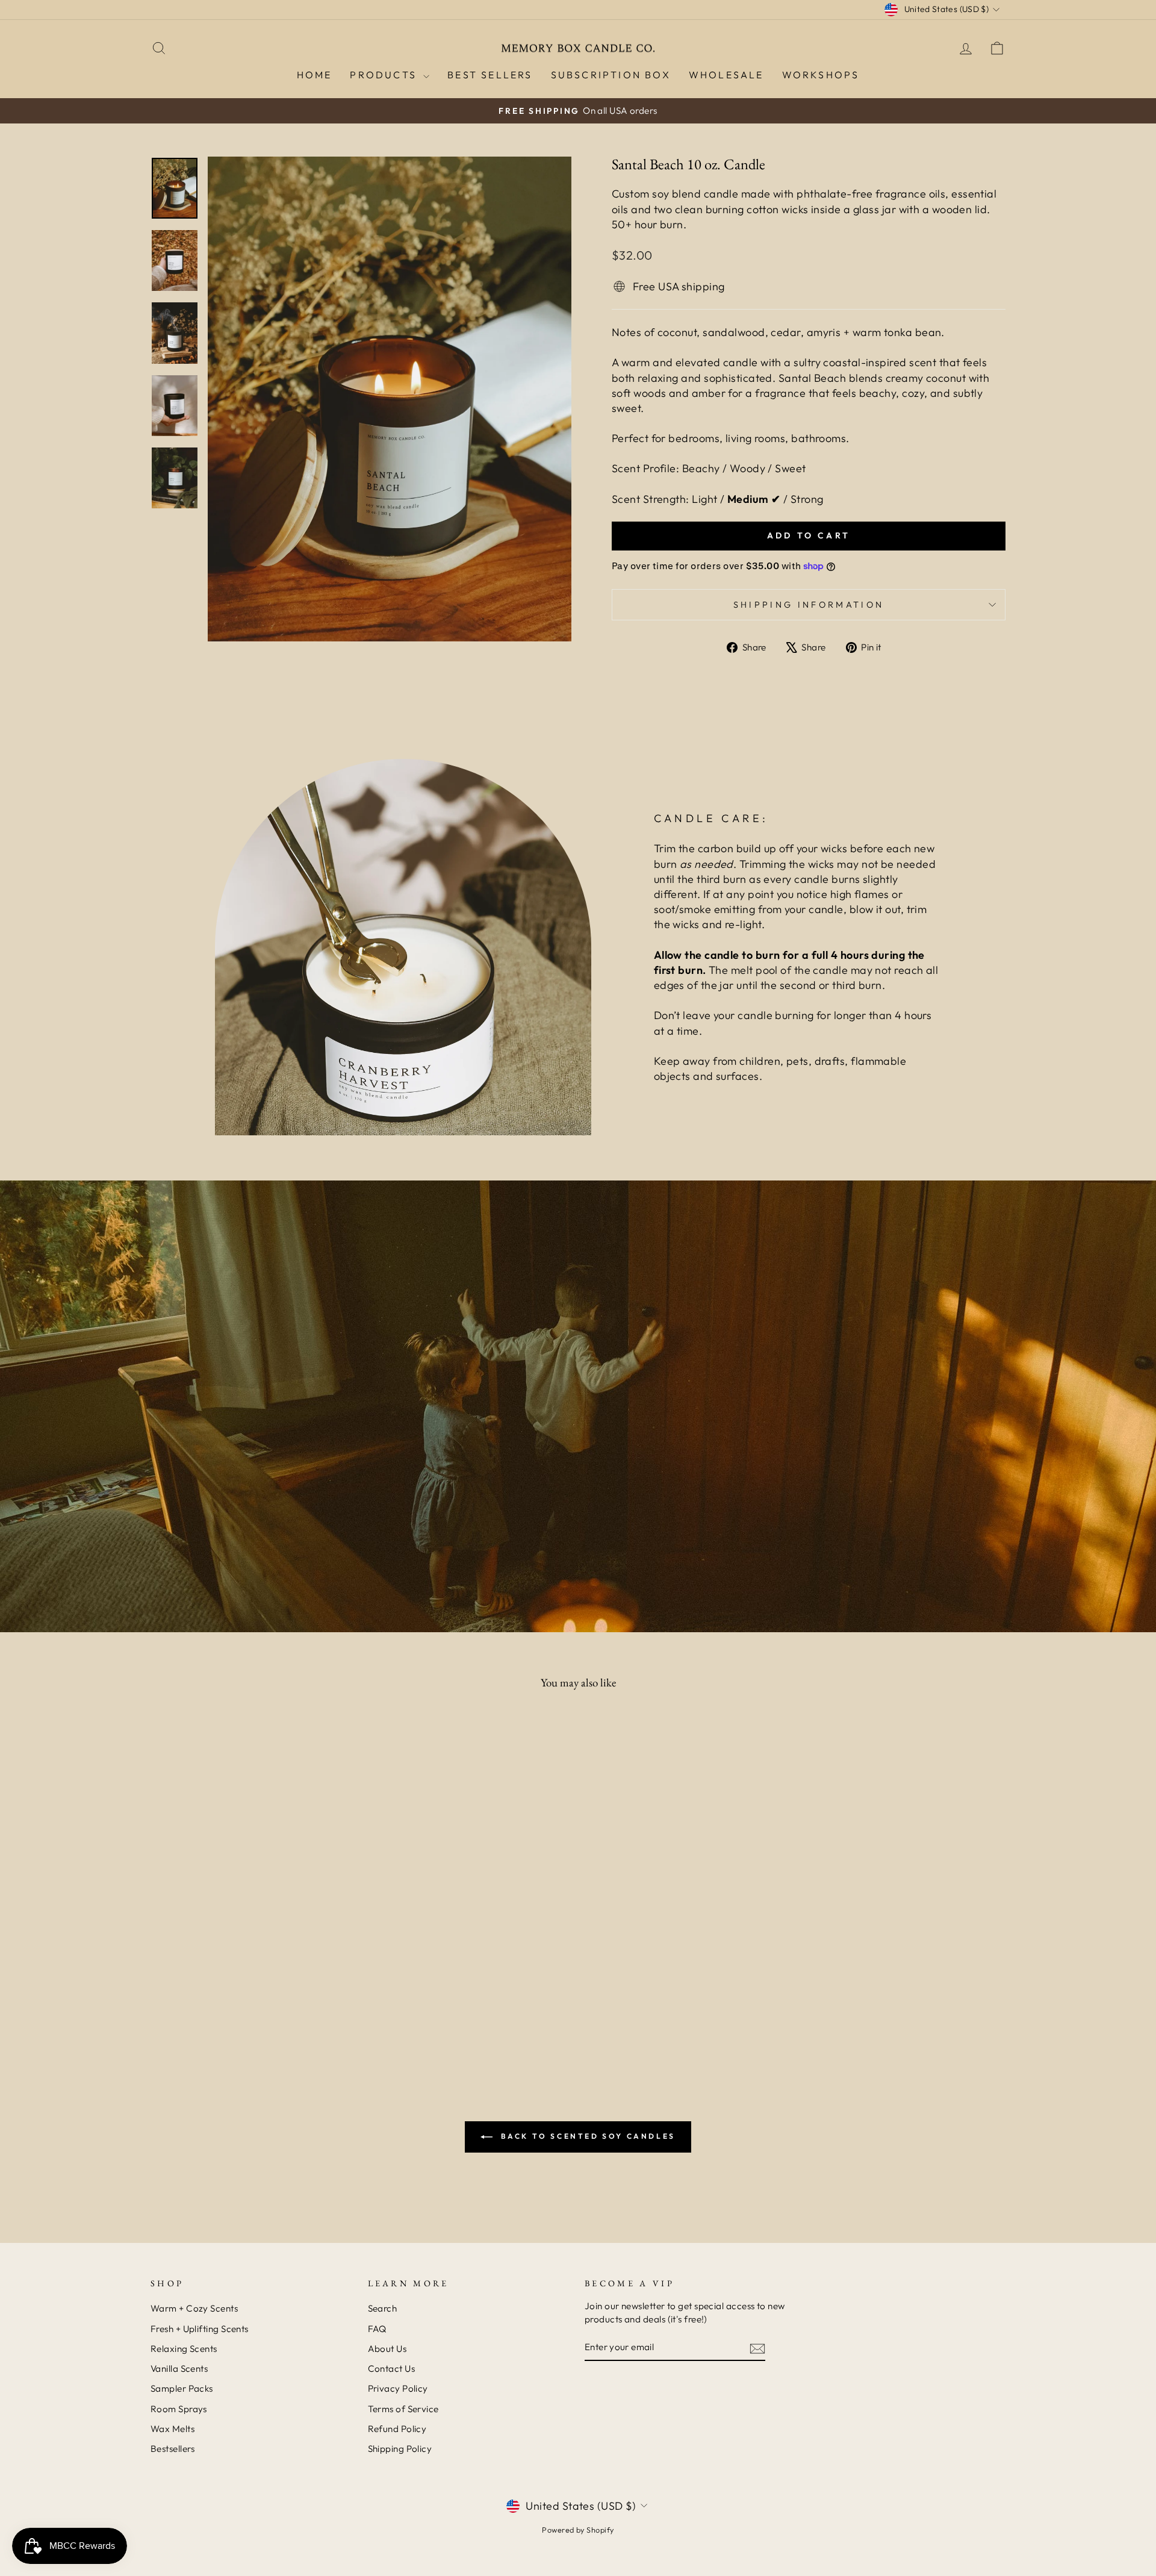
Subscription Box (611, 75)
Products (385, 75)
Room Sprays (179, 2409)
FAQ (377, 2329)
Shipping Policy (400, 2449)
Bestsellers (173, 2449)
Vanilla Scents (179, 2369)
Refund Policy (397, 2429)
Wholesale (726, 75)
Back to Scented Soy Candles (586, 2136)
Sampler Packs (182, 2388)
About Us (387, 2349)
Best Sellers (490, 75)
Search (383, 2308)
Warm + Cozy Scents (194, 2308)
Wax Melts (172, 2429)
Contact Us (392, 2369)
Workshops (821, 75)
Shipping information (809, 605)
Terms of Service (403, 2409)
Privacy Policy (398, 2388)
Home (315, 75)
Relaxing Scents (184, 2349)
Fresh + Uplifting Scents (200, 2329)
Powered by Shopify (578, 2530)
